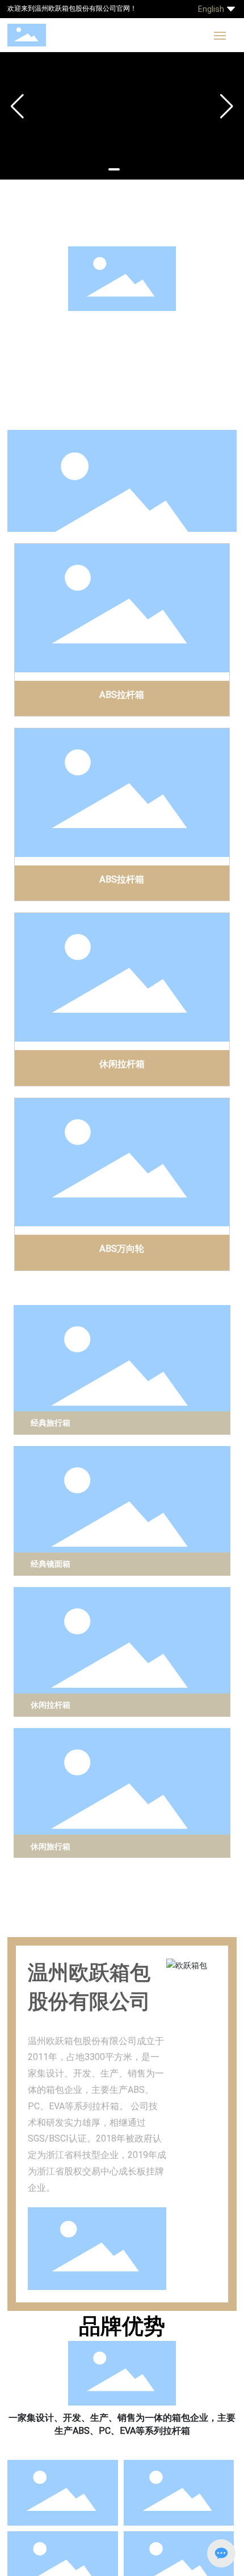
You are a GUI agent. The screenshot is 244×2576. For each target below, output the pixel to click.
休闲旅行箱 (51, 1846)
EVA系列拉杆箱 (63, 339)
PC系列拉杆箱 (63, 407)
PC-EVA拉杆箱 (182, 373)
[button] (114, 169)
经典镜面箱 (51, 1564)
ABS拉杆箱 (122, 694)
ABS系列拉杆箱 (63, 373)
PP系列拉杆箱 (182, 407)
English (211, 9)
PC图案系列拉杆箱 (182, 339)
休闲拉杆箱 (122, 1063)
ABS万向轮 (122, 1248)
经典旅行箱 (51, 1423)
